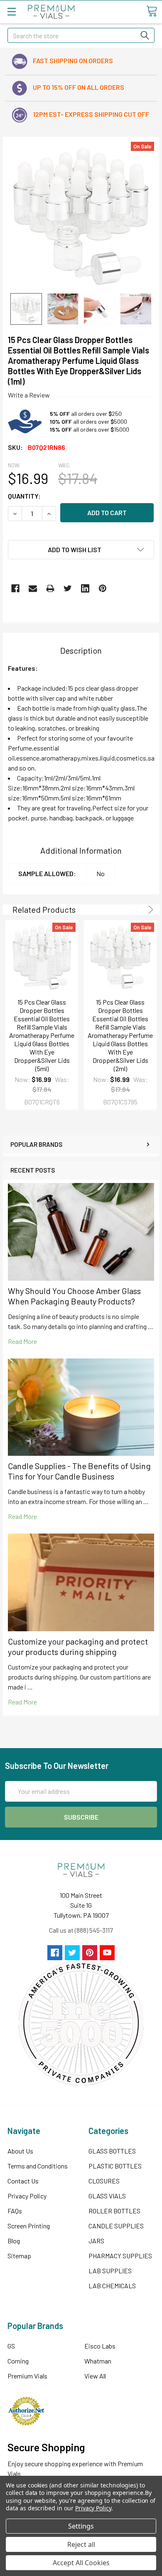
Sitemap (19, 2256)
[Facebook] (15, 588)
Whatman (98, 2361)
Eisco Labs (100, 2346)
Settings (81, 2526)
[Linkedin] (85, 588)
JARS (96, 2241)
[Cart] (152, 11)
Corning (18, 2361)
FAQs (15, 2211)
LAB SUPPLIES (110, 2271)
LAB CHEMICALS (112, 2286)
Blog (14, 2241)
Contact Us (23, 2181)
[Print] (50, 588)
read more (22, 1341)
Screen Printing (29, 2226)
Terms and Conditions (38, 2166)
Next (149, 910)
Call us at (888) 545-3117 (81, 1930)
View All (95, 2376)
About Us (20, 2151)
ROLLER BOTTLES (114, 2211)
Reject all (81, 2544)
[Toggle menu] (11, 11)
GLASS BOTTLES (112, 2151)
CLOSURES (104, 2181)
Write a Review (29, 395)
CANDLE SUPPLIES (116, 2226)
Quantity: (24, 496)
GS (11, 2346)
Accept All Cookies (81, 2563)
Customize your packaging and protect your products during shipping (78, 1646)
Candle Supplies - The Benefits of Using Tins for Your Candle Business (79, 1471)
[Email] (33, 588)
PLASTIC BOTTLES (115, 2166)
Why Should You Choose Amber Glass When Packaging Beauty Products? (74, 1296)
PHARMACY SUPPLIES (120, 2256)
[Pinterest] (103, 588)
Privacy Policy (27, 2196)
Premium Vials (27, 2376)
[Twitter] (68, 588)
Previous (139, 910)
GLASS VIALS (107, 2196)
